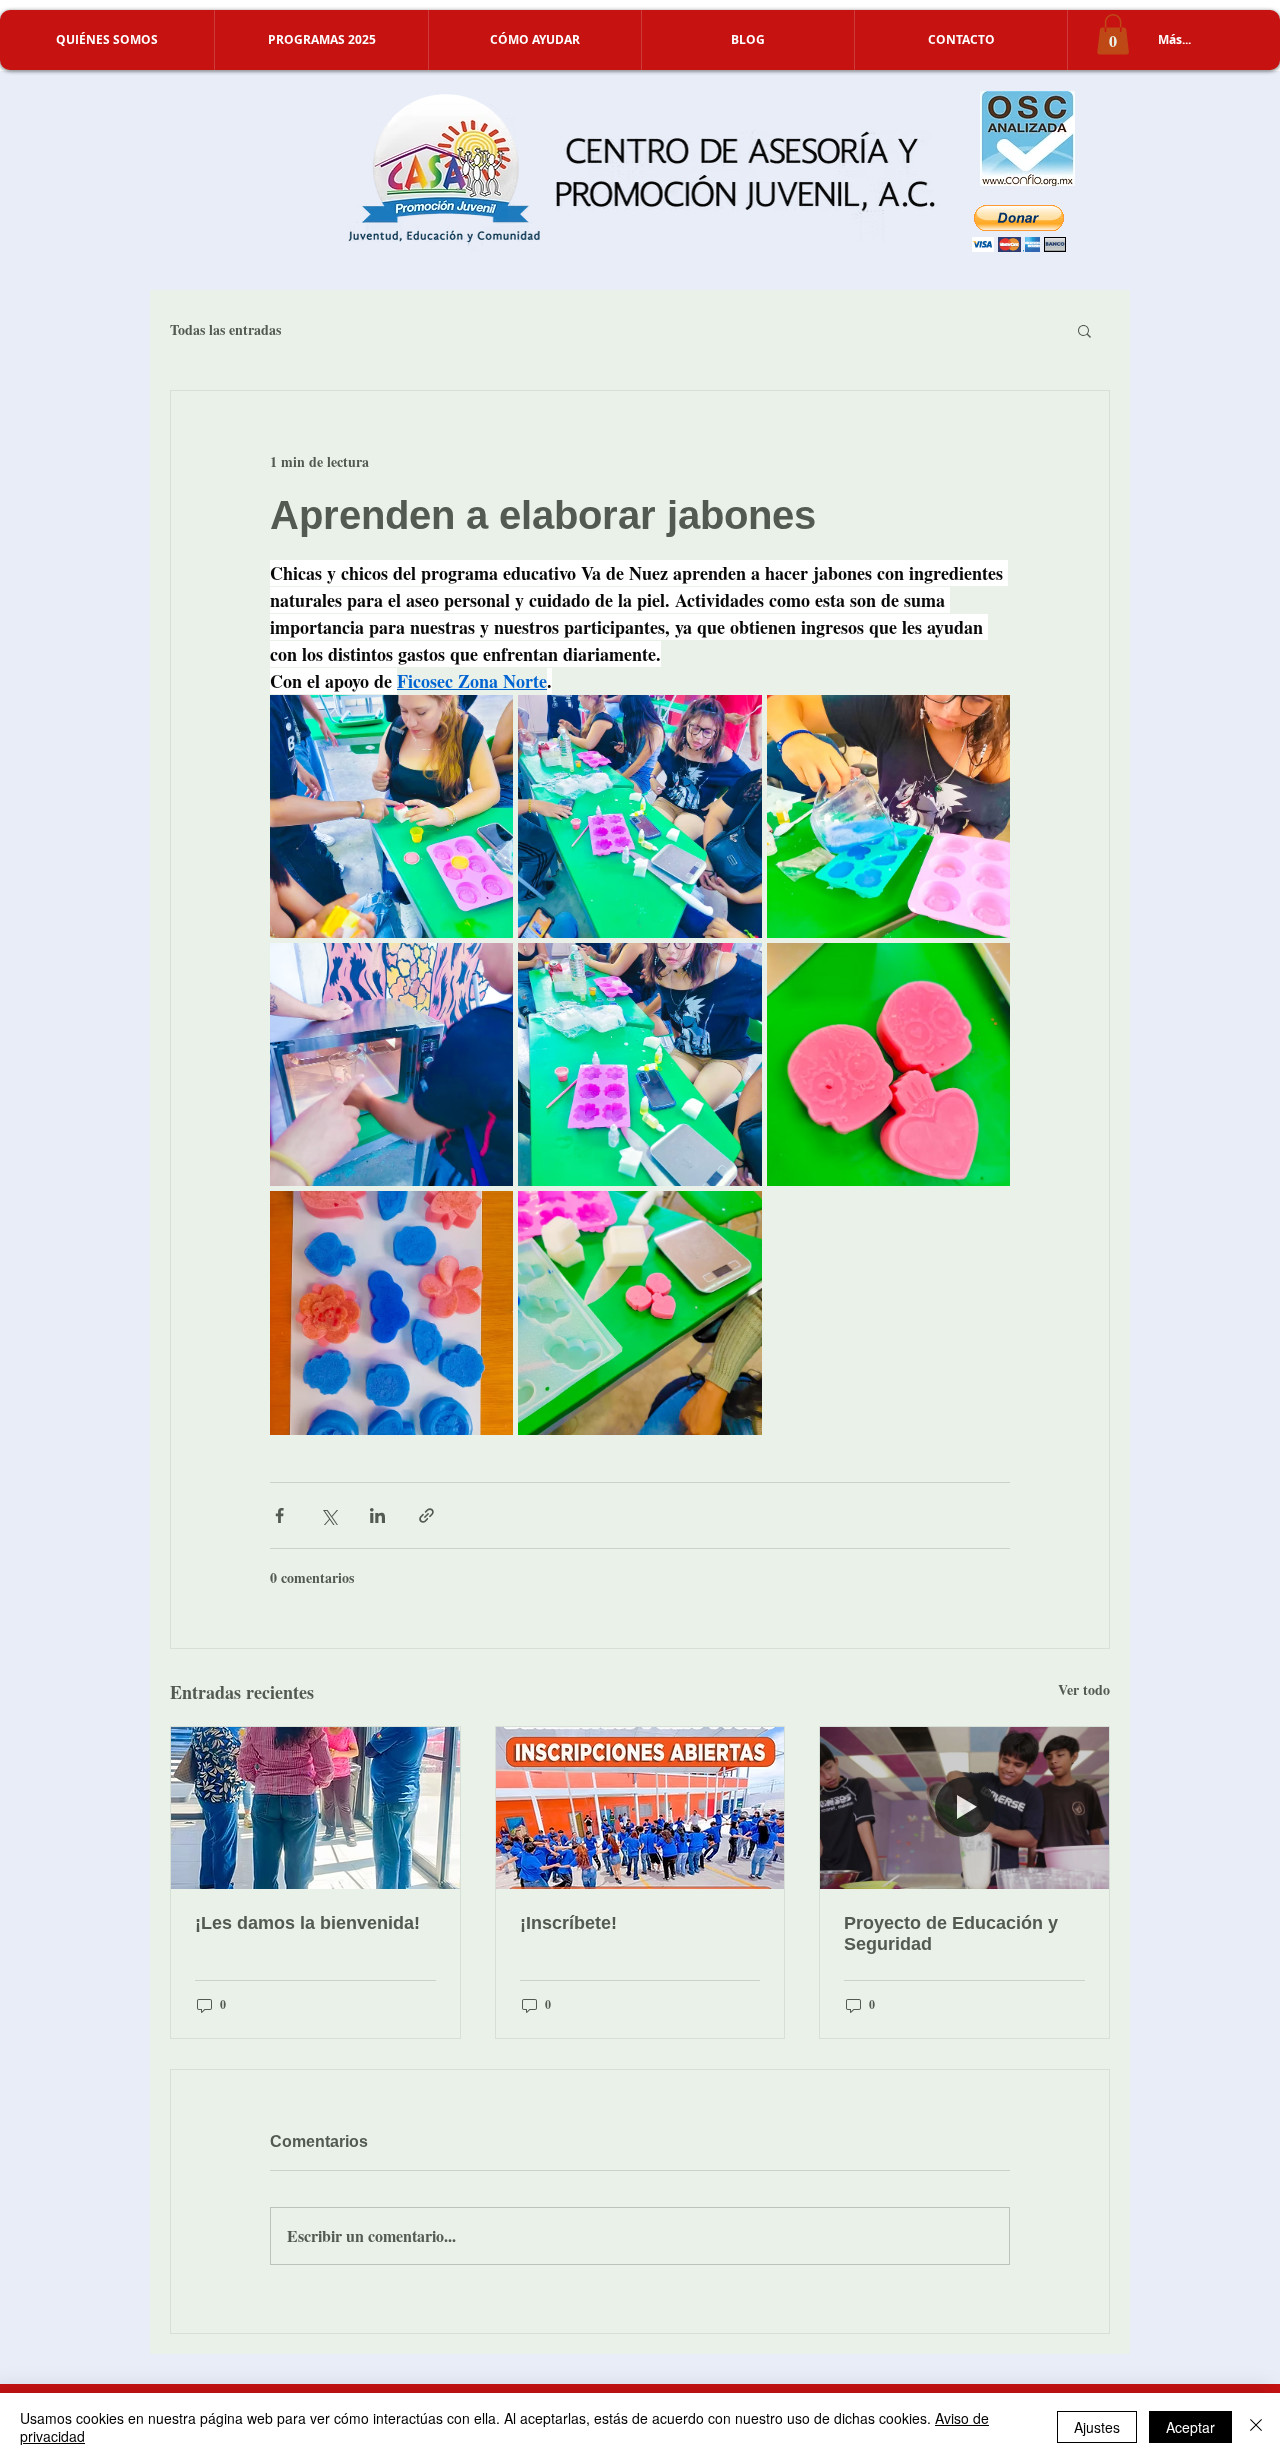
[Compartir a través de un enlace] (426, 1515)
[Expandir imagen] (391, 816)
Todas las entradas (225, 330)
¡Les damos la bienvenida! (307, 1923)
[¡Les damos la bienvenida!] (315, 1808)
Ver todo (1084, 1689)
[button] (107, 40)
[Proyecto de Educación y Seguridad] (964, 1808)
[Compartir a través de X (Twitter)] (328, 1515)
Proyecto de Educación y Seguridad (951, 1933)
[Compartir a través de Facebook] (279, 1515)
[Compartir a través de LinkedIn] (377, 1515)
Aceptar (1190, 2427)
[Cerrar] (1256, 2427)
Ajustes (1097, 2427)
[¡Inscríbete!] (640, 1808)
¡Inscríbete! (568, 1923)
